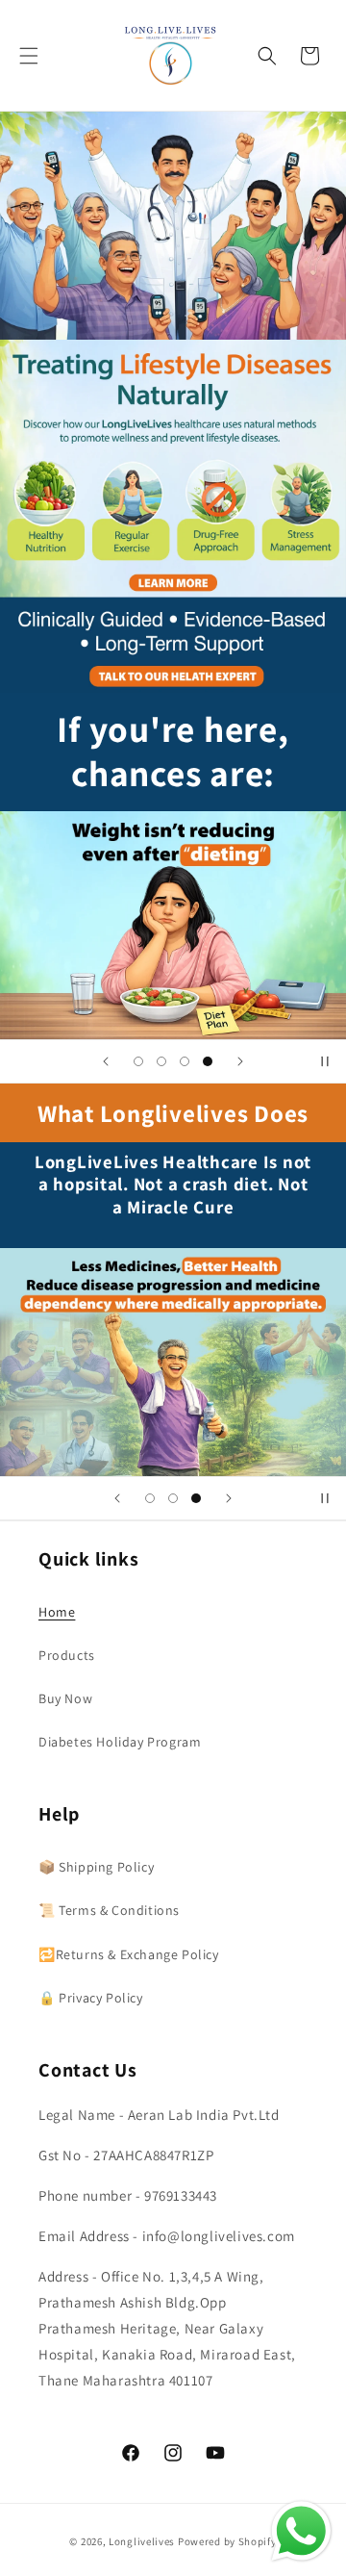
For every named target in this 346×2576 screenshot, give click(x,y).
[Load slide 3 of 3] (196, 1498)
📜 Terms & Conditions (109, 1910)
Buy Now (65, 1698)
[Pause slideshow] (325, 1061)
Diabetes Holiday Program (120, 1742)
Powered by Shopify (227, 2541)
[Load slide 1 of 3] (150, 1498)
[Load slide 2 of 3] (173, 1498)
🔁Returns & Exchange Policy (129, 1954)
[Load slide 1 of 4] (138, 1061)
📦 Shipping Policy (96, 1867)
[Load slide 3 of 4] (185, 1061)
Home (57, 1612)
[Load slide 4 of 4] (208, 1061)
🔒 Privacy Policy (91, 1998)
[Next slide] (240, 1061)
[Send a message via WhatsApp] (301, 2531)
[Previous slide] (106, 1061)
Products (67, 1655)
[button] (29, 56)
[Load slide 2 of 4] (161, 1061)
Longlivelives (143, 2541)
